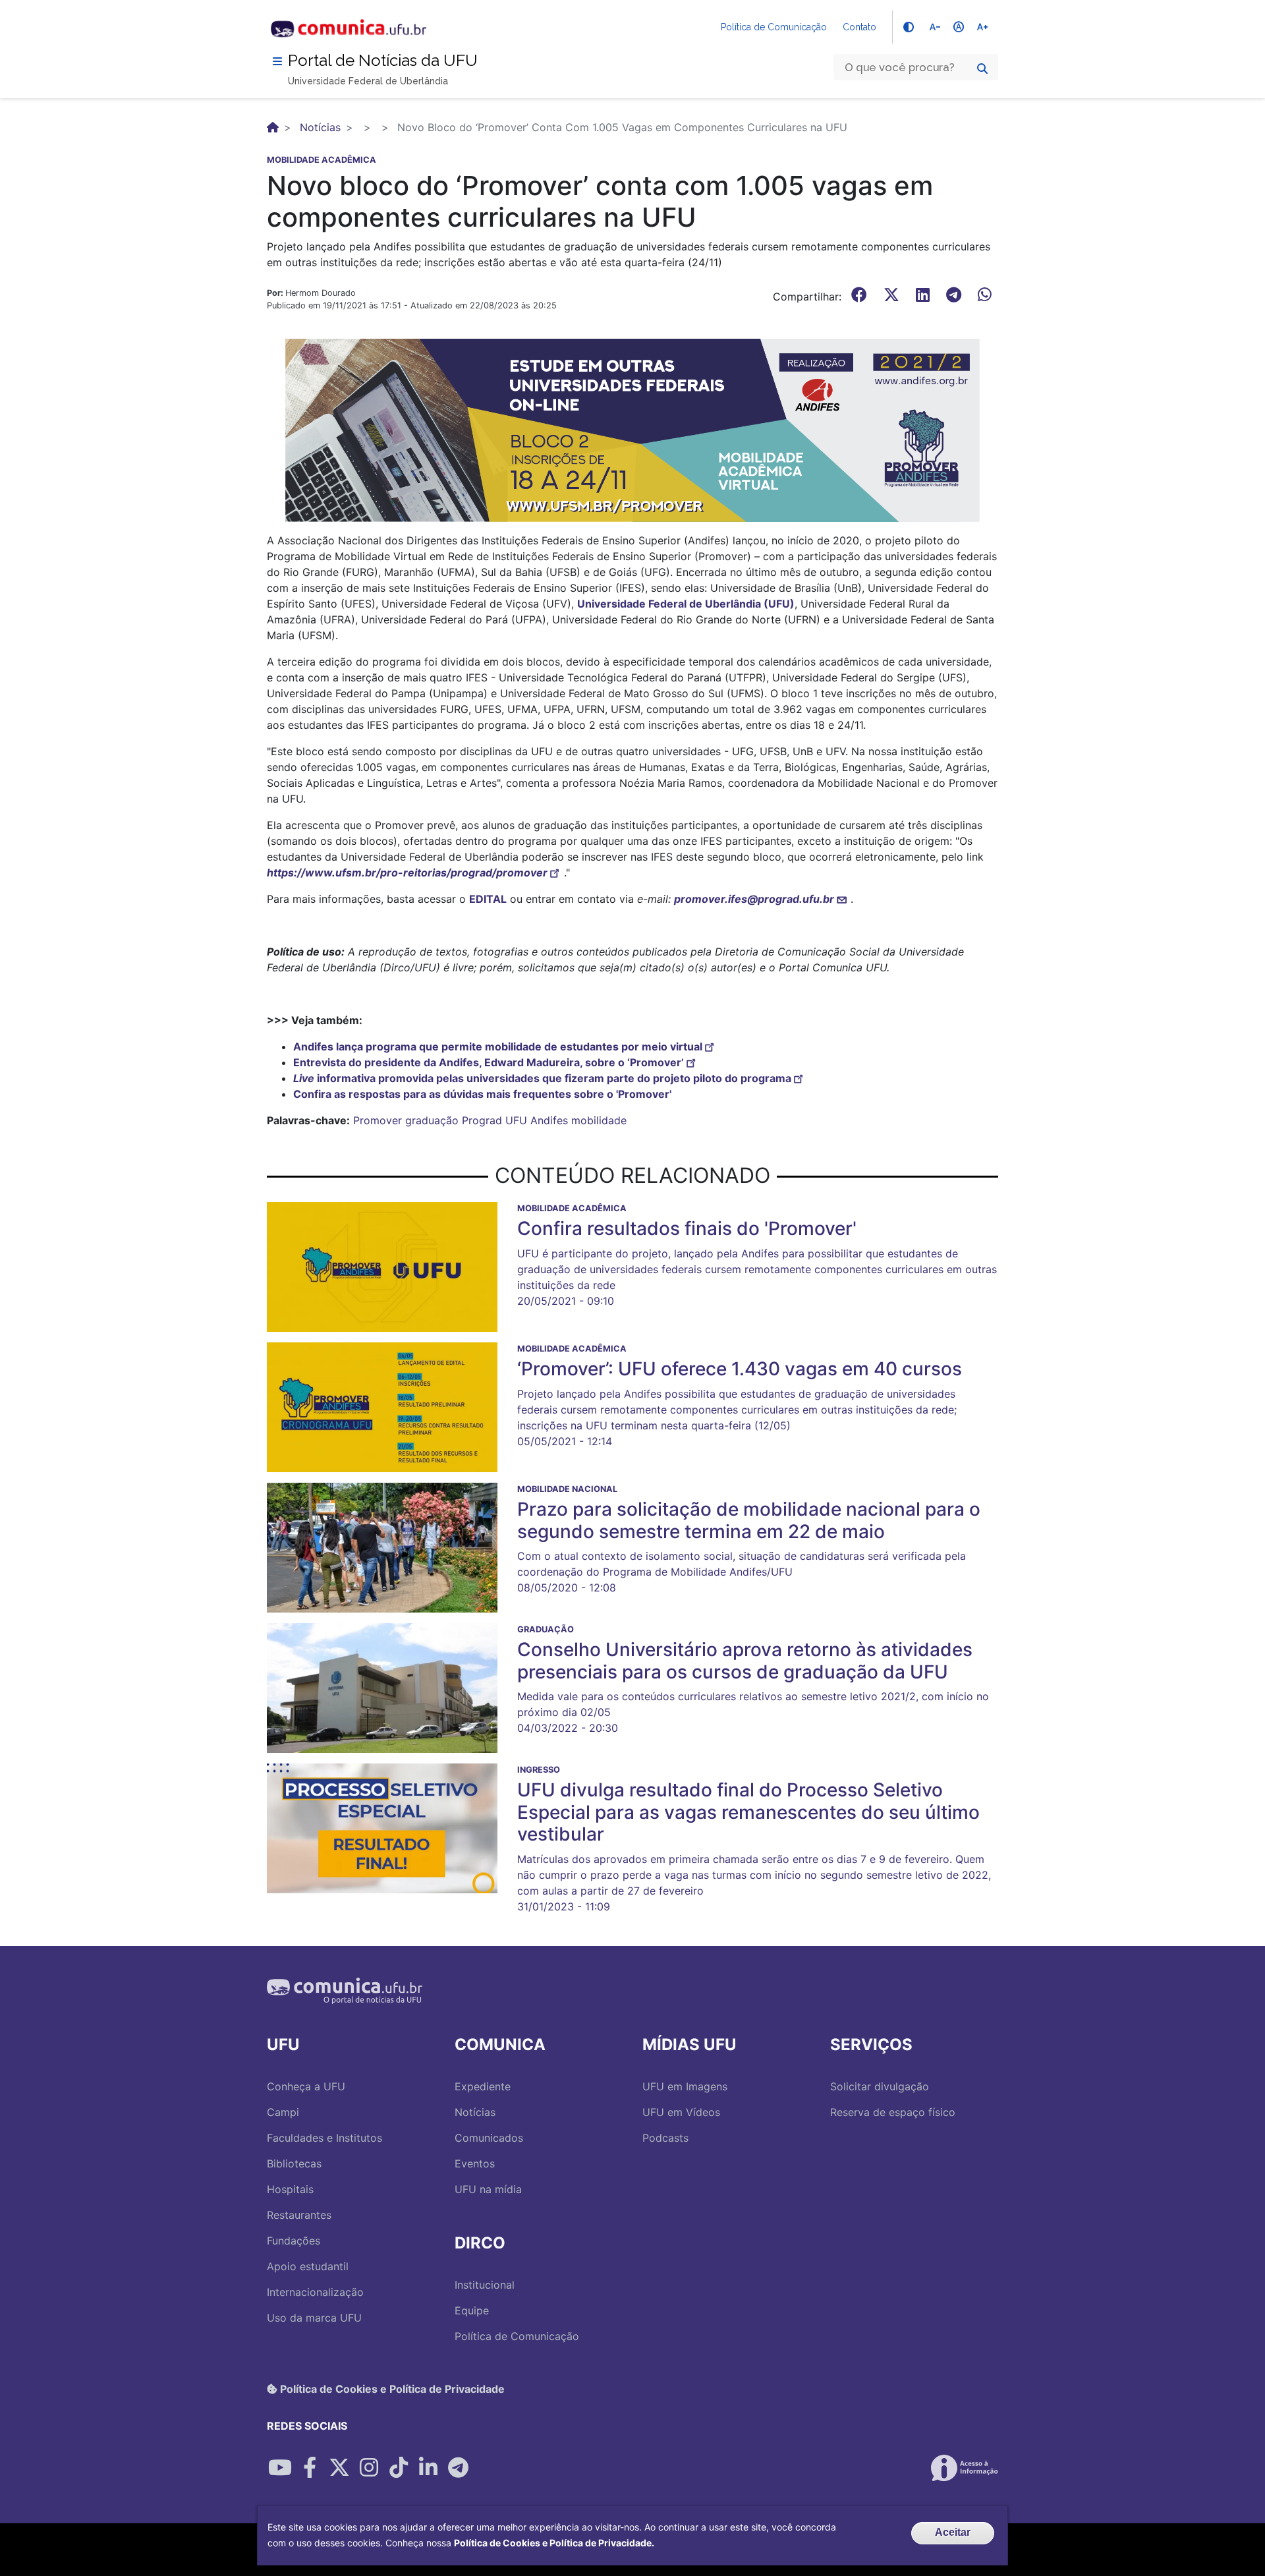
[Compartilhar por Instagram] (369, 2468)
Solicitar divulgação (880, 2086)
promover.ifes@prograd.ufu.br (754, 899)
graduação (432, 1120)
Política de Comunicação (774, 27)
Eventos (475, 2163)
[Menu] (277, 61)
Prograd (482, 1120)
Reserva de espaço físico (893, 2112)
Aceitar (953, 2532)
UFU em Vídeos (681, 2112)
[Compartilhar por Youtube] (280, 2468)
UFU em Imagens (685, 2086)
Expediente (483, 2086)
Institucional (485, 2285)
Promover (378, 1120)
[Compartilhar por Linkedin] (428, 2468)
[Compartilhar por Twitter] (339, 2468)
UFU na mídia (488, 2189)
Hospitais (290, 2189)
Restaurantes (299, 2215)
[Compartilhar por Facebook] (310, 2468)
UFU (516, 1120)
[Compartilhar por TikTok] (399, 2468)
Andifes (549, 1120)
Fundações (294, 2241)
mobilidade (599, 1120)
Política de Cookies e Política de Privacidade (391, 2389)
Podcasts (665, 2138)
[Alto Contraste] (909, 27)
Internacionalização (315, 2292)
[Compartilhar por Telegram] (458, 2468)
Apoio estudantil (308, 2266)
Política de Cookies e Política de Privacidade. (554, 2543)
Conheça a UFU (306, 2086)
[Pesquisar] (982, 69)
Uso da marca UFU (314, 2318)
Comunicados (489, 2138)
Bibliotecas (294, 2163)
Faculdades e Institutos (324, 2138)
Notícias (320, 127)
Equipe (472, 2310)
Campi (283, 2112)
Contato (859, 27)
